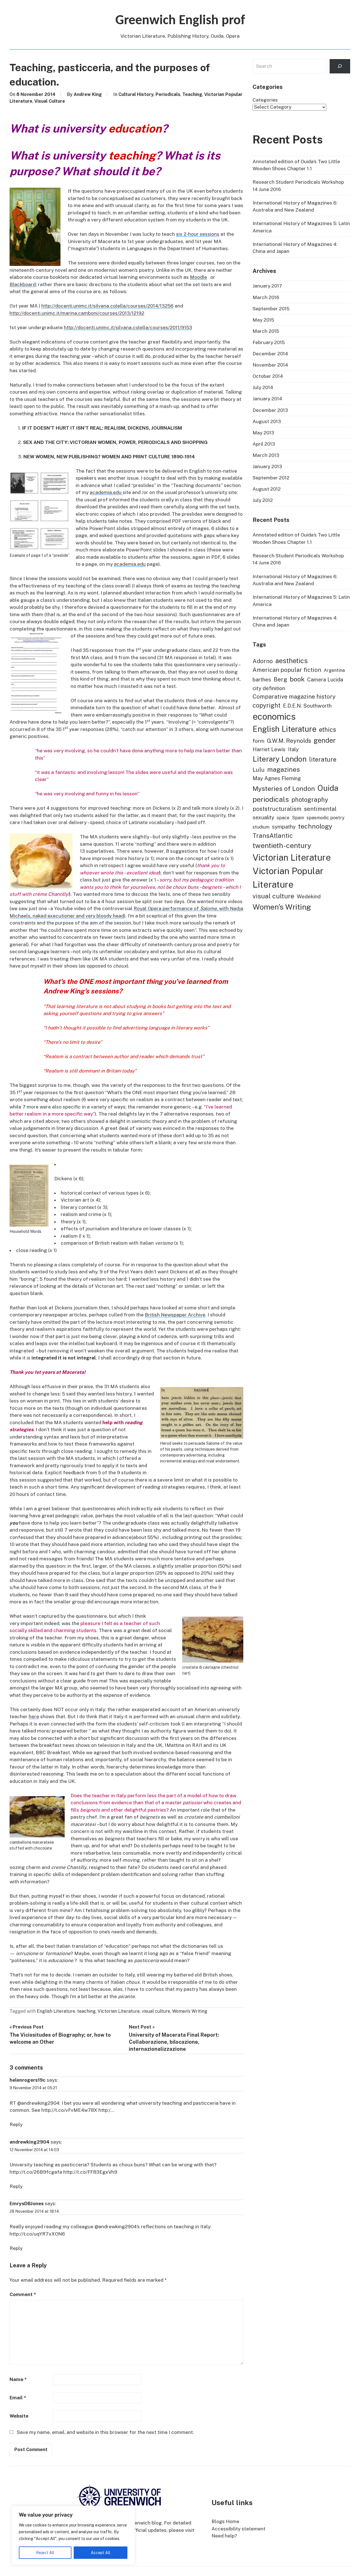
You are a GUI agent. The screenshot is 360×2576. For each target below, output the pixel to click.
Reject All (45, 2553)
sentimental (320, 809)
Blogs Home (225, 2521)
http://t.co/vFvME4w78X (69, 2110)
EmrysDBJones (27, 2203)
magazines (283, 769)
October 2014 (268, 376)
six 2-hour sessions (198, 234)
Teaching (192, 94)
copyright (266, 705)
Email (18, 2398)
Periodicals (168, 94)
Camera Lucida (325, 679)
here (34, 1716)
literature (323, 759)
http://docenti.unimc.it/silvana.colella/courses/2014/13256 (107, 306)
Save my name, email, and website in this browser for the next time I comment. (105, 2432)
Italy (293, 749)
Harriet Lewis (269, 749)
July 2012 (263, 500)
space (283, 818)
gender (325, 740)
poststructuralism (277, 809)
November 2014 (270, 365)
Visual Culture (50, 101)
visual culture (156, 2011)
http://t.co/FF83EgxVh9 (90, 2172)
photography (310, 800)
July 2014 (263, 387)
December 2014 (270, 354)
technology (315, 826)
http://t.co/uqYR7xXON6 (37, 2234)
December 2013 (270, 410)
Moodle (198, 277)
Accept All (101, 2553)
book (297, 679)
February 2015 (269, 342)
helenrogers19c (28, 2080)
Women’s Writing (190, 2011)
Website (19, 2416)
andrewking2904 (30, 2142)
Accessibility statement (238, 2529)
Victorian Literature (119, 2011)
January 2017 (267, 286)
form (258, 741)
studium (261, 827)
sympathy (284, 827)
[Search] (340, 66)
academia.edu (106, 492)
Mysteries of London (284, 788)
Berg (280, 679)
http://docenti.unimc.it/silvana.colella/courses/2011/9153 (128, 327)
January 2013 (267, 466)
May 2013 (263, 433)
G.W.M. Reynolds (289, 741)
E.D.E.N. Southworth (307, 706)
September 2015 (271, 309)
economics (274, 716)
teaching (86, 2011)
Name (18, 2379)
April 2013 (264, 444)
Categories (265, 100)
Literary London (280, 759)
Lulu (259, 770)
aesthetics (292, 661)
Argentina (334, 670)
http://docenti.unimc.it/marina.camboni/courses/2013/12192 (77, 313)
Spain (298, 818)
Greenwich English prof (180, 21)
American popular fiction (287, 670)
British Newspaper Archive (175, 1315)
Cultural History (136, 94)
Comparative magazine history (294, 697)
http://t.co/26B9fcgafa (36, 2172)
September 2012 (271, 478)
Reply (16, 2124)
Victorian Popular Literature (288, 878)
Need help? (224, 2536)
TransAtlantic (273, 836)
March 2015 (266, 331)
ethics (328, 730)
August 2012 (267, 489)
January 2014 (267, 399)
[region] (73, 2535)
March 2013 (266, 455)
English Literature (56, 2011)
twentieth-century (282, 845)
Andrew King (88, 94)
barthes (262, 679)
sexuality (263, 817)
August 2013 (267, 421)
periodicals (271, 799)
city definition (269, 688)
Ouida (328, 788)
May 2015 (263, 320)
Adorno (263, 661)
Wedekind (309, 896)
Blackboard (23, 284)
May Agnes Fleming (277, 778)
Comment (23, 2294)
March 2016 (266, 297)
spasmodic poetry (326, 818)
